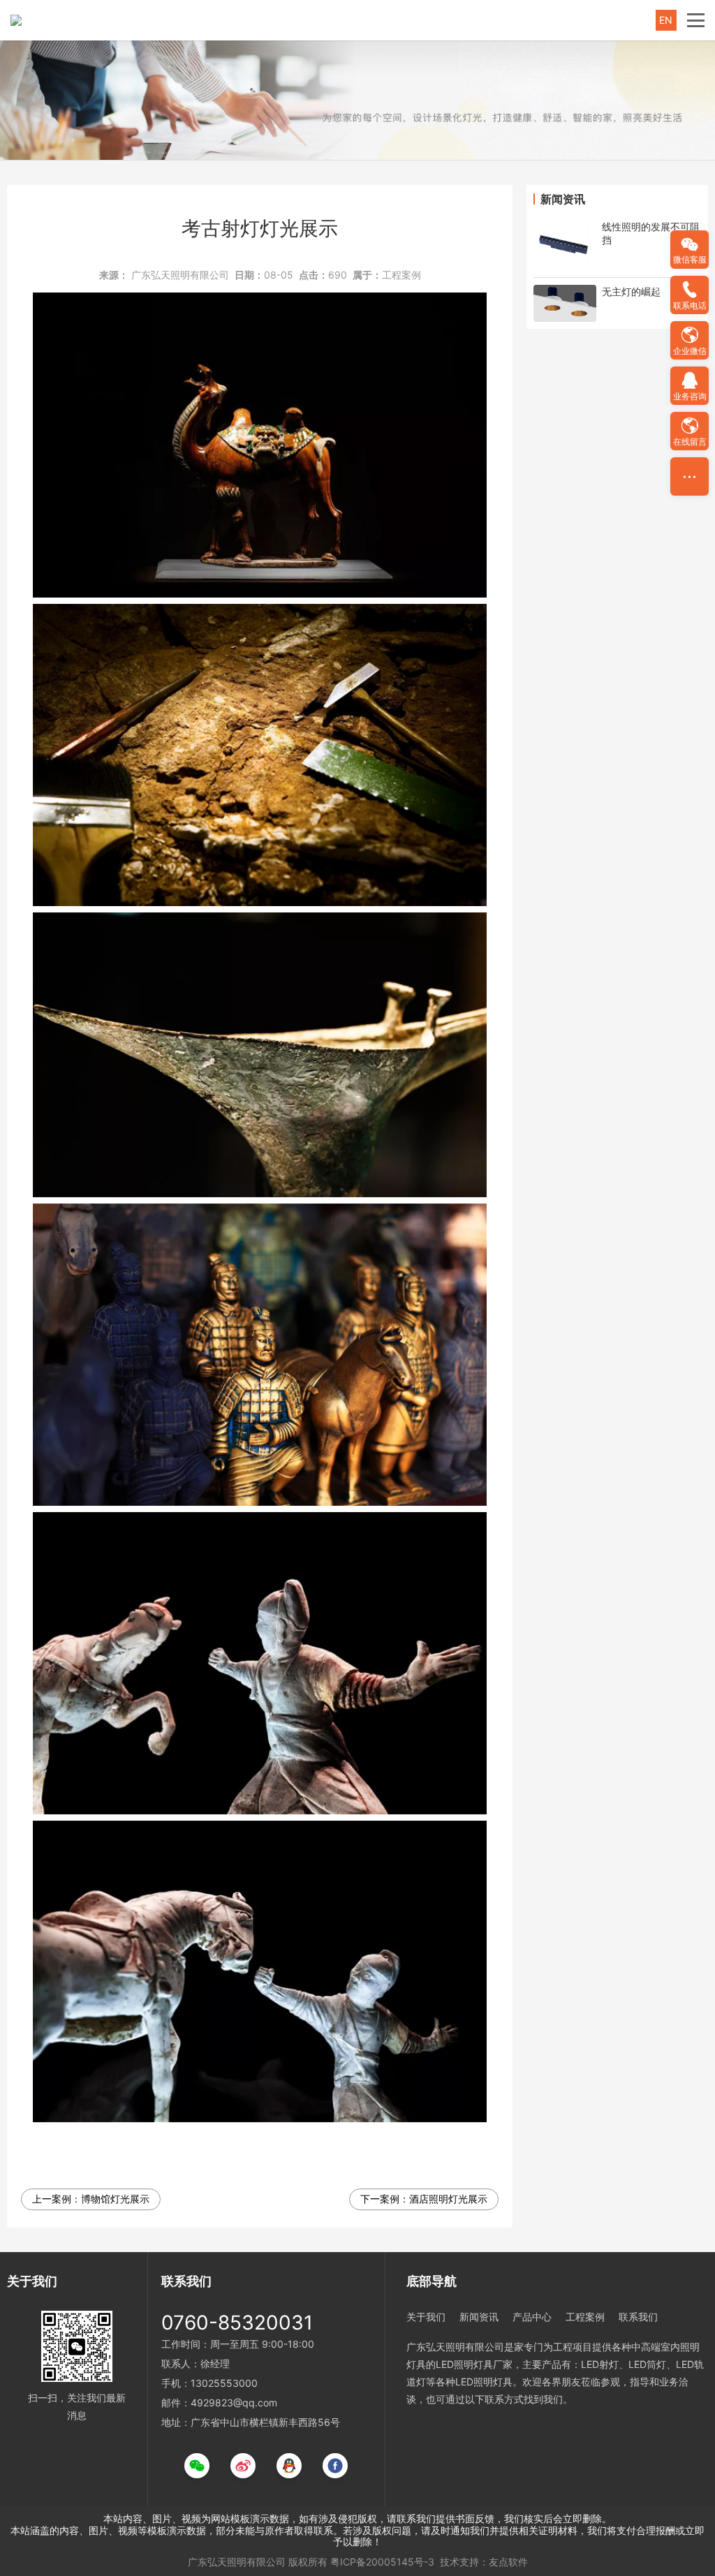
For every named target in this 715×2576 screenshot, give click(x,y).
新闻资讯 (479, 2317)
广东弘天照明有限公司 (180, 275)
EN (666, 20)
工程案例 (401, 275)
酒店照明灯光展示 (448, 2199)
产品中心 (532, 2317)
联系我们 (638, 2317)
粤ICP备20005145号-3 (382, 2562)
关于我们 (426, 2317)
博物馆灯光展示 (115, 2199)
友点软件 (508, 2562)
